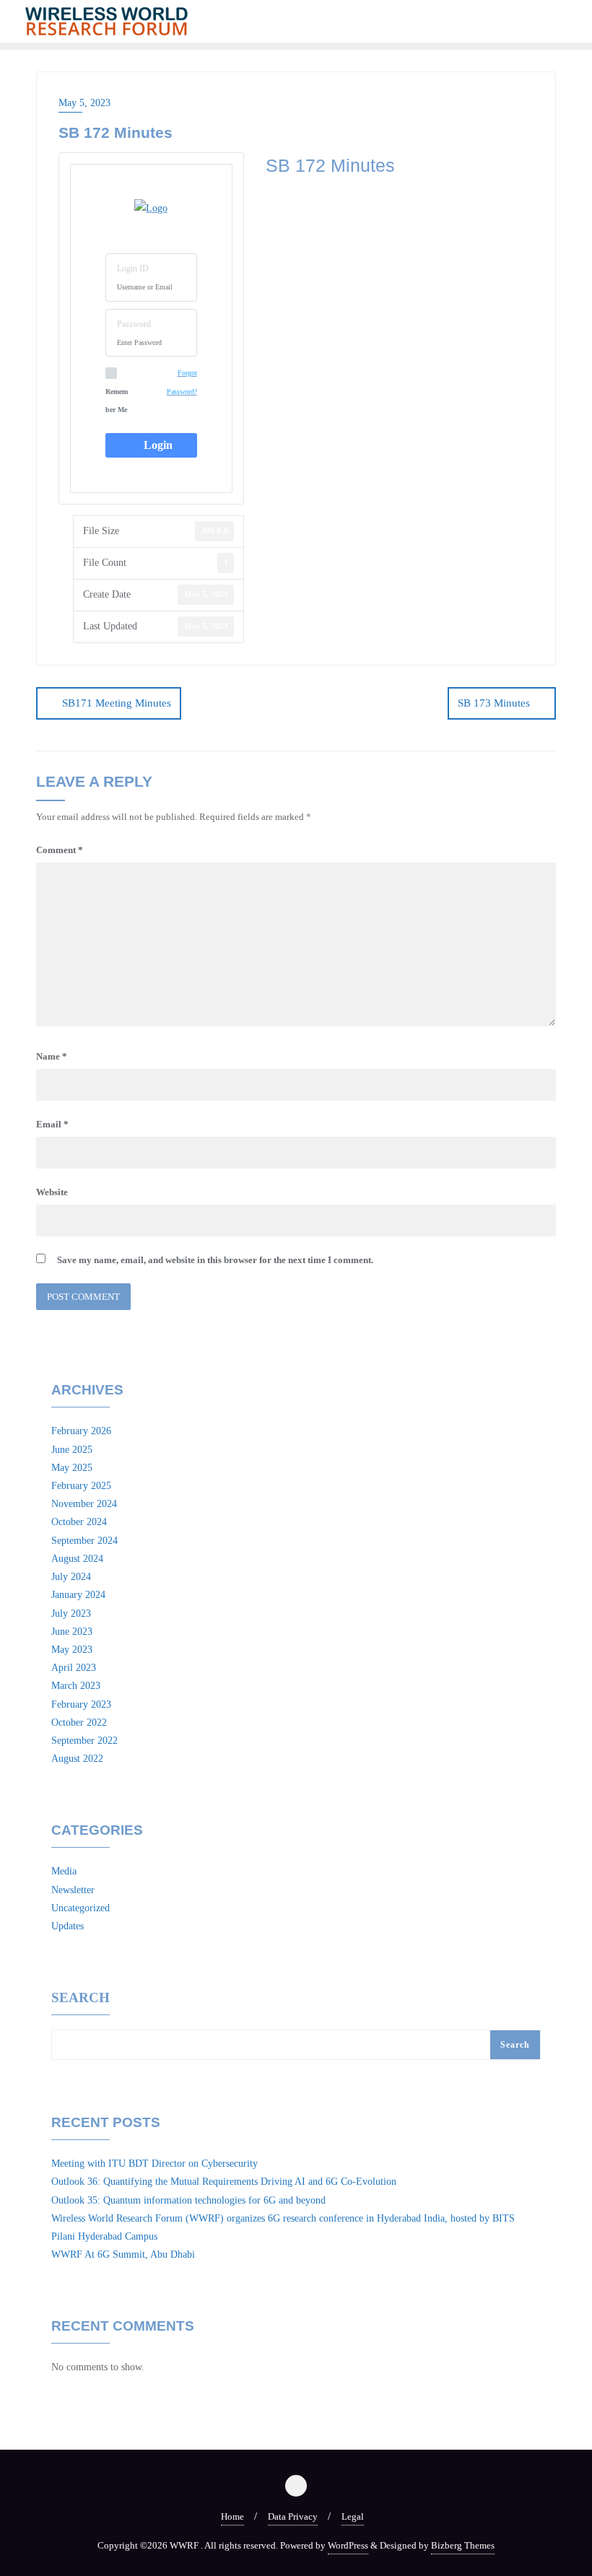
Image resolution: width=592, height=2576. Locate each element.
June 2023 (72, 1632)
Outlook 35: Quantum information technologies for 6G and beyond (188, 2200)
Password (134, 324)
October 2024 (79, 1522)
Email (52, 1124)
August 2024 (77, 1559)
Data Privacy (293, 2516)
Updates (68, 1926)
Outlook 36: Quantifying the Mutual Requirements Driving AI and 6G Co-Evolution (224, 2182)
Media (64, 1871)
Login (155, 445)
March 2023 (76, 1686)
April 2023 (74, 1668)
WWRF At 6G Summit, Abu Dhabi (123, 2254)
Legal (353, 2516)
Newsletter (73, 1890)
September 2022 (84, 1741)
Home (232, 2516)
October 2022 (79, 1723)
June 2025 (72, 1450)
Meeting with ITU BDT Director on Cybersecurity (154, 2164)
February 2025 (81, 1486)
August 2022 (77, 1759)
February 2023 (81, 1704)
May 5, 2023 (84, 103)
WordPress (348, 2545)
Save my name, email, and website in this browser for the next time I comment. (215, 1260)
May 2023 (72, 1650)
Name (52, 1056)
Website (52, 1192)
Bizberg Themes (463, 2545)
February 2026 (81, 1431)
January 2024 (78, 1595)
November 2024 (84, 1504)
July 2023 (71, 1614)
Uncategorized (80, 1908)
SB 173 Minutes (494, 703)
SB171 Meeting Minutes (117, 703)
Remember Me (117, 401)
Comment (60, 850)
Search (80, 1998)
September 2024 (84, 1541)
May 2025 (72, 1468)
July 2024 (71, 1577)
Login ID (133, 268)
